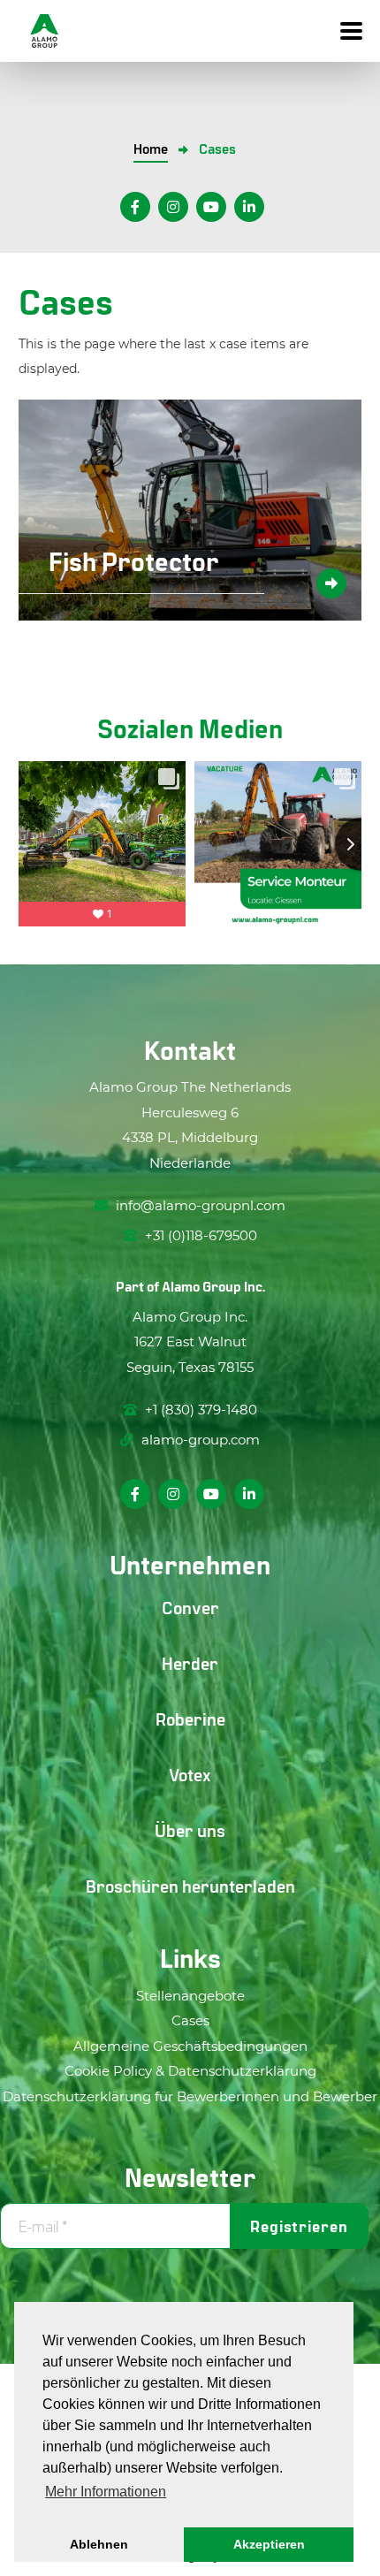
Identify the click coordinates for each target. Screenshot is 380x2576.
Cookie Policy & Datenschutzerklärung (190, 2071)
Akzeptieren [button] (269, 2544)
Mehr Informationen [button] (106, 2492)
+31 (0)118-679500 (199, 1235)
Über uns (190, 1830)
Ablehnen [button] (99, 2544)
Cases (190, 2020)
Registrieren (299, 2226)
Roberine (190, 1719)
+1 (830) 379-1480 (199, 1410)
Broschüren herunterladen (190, 1886)
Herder (190, 1663)
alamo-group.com (199, 1440)
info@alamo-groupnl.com (201, 1205)
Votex (190, 1774)
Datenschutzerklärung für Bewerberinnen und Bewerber (190, 2096)
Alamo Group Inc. (213, 1286)
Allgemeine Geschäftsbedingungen (190, 2046)
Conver (190, 1607)
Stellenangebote (190, 1996)
